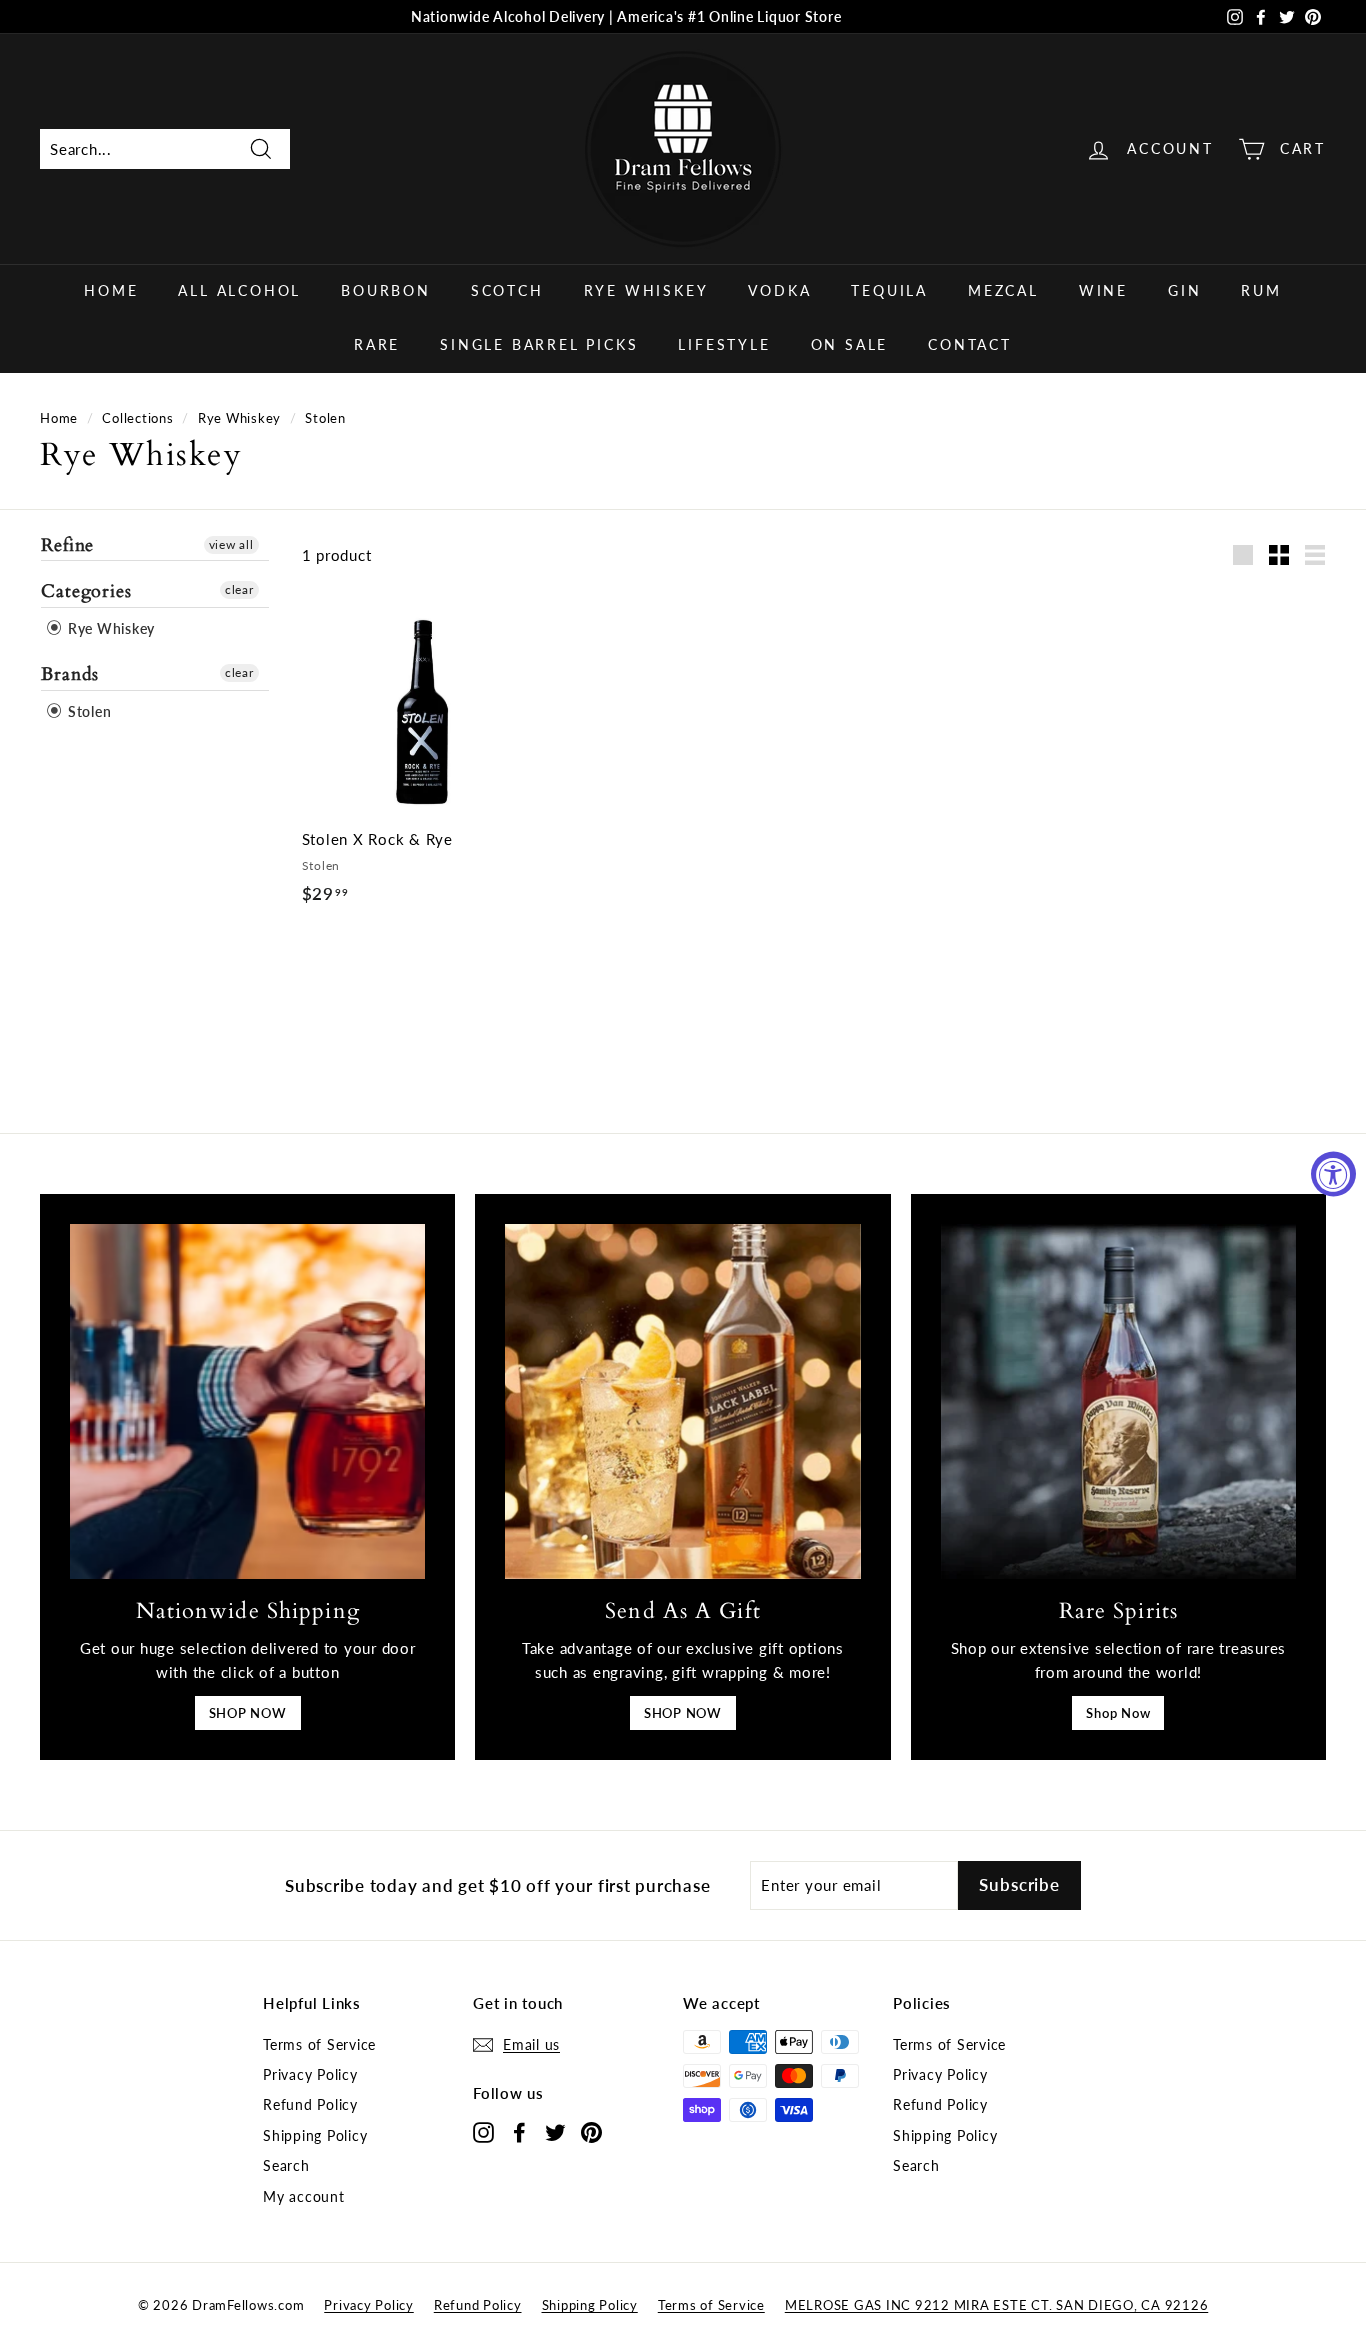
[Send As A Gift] (682, 1401)
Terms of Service (319, 2044)
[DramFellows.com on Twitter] (555, 2131)
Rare (377, 344)
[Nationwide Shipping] (247, 1401)
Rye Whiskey (646, 290)
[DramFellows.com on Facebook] (519, 2131)
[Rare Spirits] (1118, 1401)
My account (304, 2196)
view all (231, 544)
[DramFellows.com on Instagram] (483, 2131)
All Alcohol (239, 290)
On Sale (850, 344)
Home (111, 290)
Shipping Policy (315, 2135)
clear (239, 589)
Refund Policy (310, 2104)
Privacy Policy (310, 2074)
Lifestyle (724, 344)
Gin (1184, 290)
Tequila (889, 290)
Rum (1261, 290)
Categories (86, 591)
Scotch (507, 290)
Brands (70, 674)
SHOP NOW (248, 1713)
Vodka (779, 290)
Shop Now (1118, 1713)
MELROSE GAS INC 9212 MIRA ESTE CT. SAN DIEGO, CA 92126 (997, 2305)
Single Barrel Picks (539, 344)
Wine (1103, 290)
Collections (137, 418)
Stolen (87, 711)
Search (286, 2165)
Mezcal (1003, 290)
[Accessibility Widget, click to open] (1333, 1174)
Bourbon (386, 290)
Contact (970, 344)
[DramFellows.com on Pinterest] (591, 2131)
